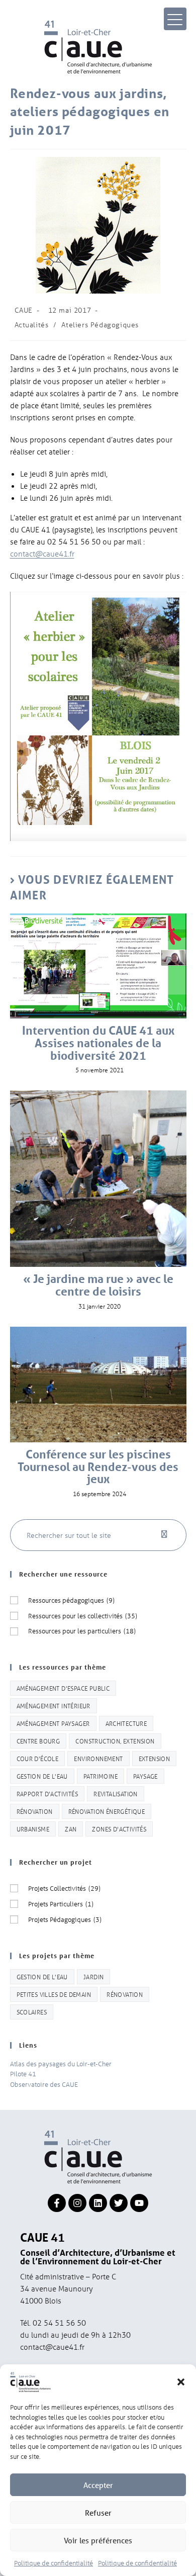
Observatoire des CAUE (44, 2084)
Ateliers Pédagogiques (100, 325)
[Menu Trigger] (175, 19)
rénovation (35, 1811)
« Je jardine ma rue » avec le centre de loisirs (98, 1285)
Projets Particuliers (61, 1904)
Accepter (98, 2485)
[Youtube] (139, 2203)
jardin (93, 1976)
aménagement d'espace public (63, 1688)
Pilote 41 (23, 2074)
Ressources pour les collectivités (83, 1616)
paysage (145, 1776)
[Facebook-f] (57, 2203)
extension (155, 1758)
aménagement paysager (53, 1723)
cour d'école (38, 1758)
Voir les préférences (98, 2540)
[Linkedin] (98, 2203)
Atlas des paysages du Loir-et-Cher (61, 2063)
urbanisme (33, 1829)
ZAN (71, 1829)
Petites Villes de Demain (54, 1994)
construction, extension (115, 1741)
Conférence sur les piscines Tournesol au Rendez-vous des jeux (98, 1467)
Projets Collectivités (64, 1888)
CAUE (24, 310)
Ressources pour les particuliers (82, 1631)
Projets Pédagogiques (65, 1919)
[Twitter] (119, 2203)
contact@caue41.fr (42, 554)
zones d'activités (119, 1829)
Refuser (98, 2513)
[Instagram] (77, 2203)
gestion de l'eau (42, 1776)
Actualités (32, 325)
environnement (98, 1758)
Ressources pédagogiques (71, 1600)
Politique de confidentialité (54, 2563)
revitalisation (116, 1793)
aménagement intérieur (54, 1706)
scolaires (32, 2012)
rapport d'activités (47, 1793)
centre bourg (38, 1741)
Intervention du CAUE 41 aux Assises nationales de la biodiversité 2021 (98, 1043)
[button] (181, 2382)
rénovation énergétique (107, 1811)
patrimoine (101, 1776)
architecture (126, 1723)
